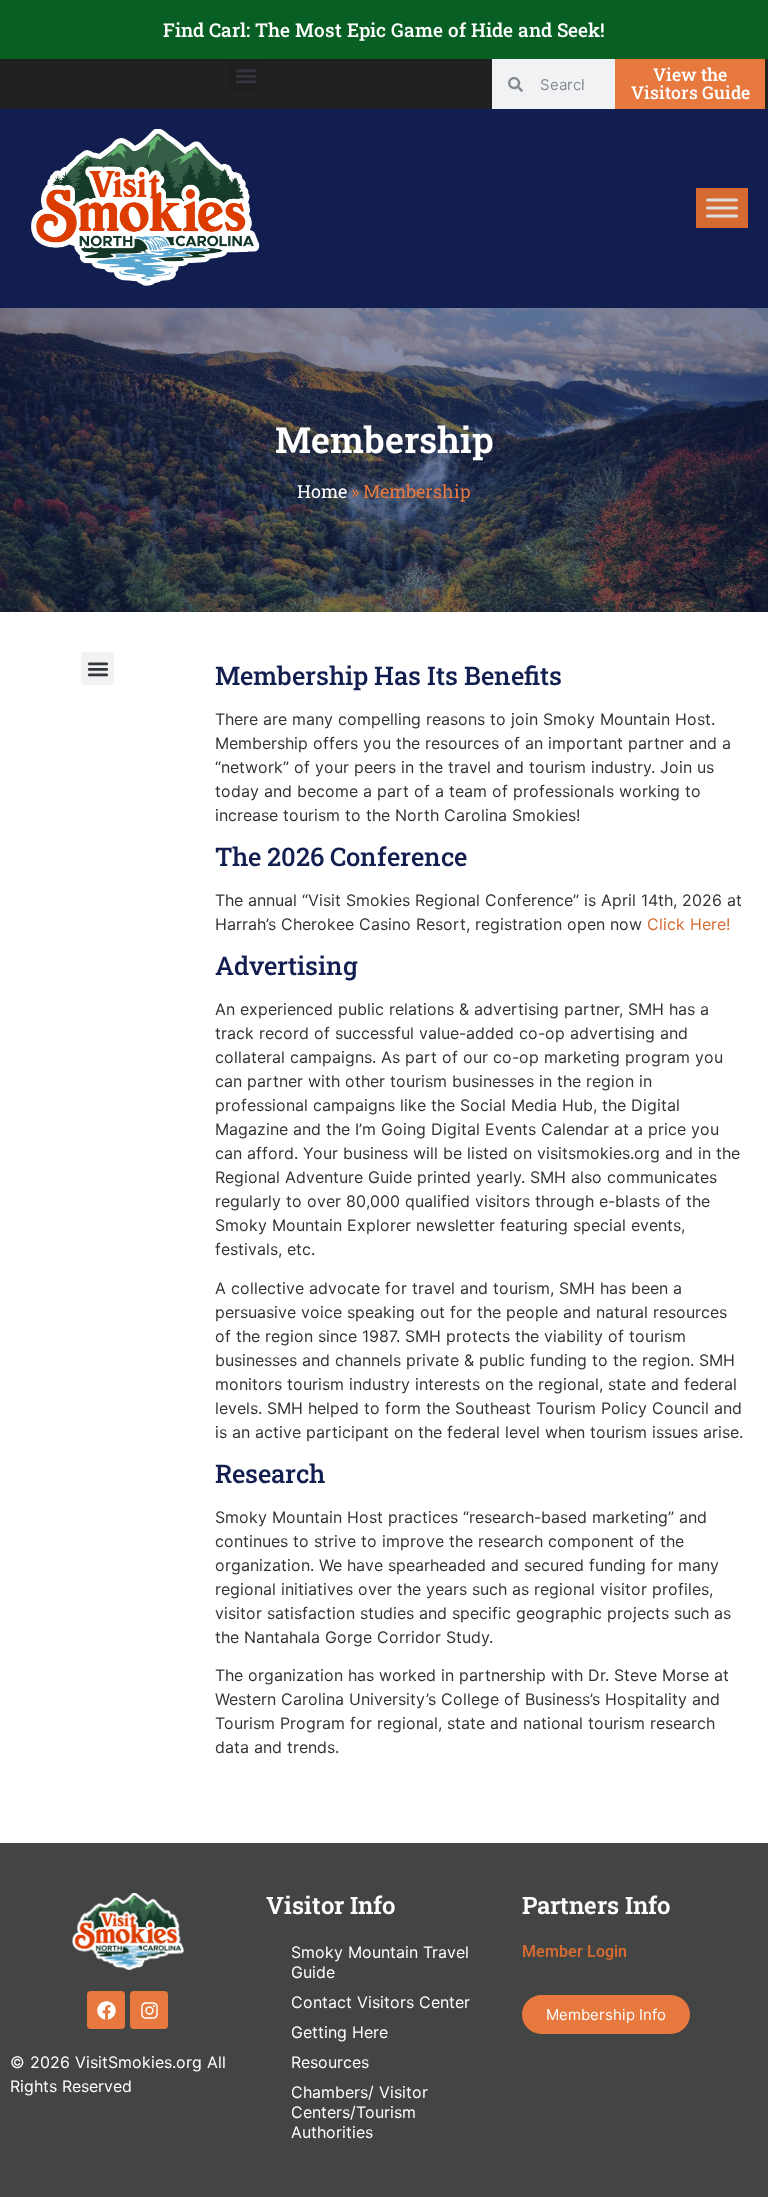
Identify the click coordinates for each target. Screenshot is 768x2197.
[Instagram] (149, 2010)
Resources (330, 2062)
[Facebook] (106, 2010)
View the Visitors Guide (690, 83)
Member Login (574, 1951)
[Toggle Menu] (722, 208)
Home (322, 491)
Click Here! (688, 924)
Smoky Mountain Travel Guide (380, 1962)
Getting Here (339, 2032)
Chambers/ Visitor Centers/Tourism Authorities (359, 2112)
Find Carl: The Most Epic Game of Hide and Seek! (384, 29)
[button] (245, 75)
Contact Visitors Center (380, 2002)
